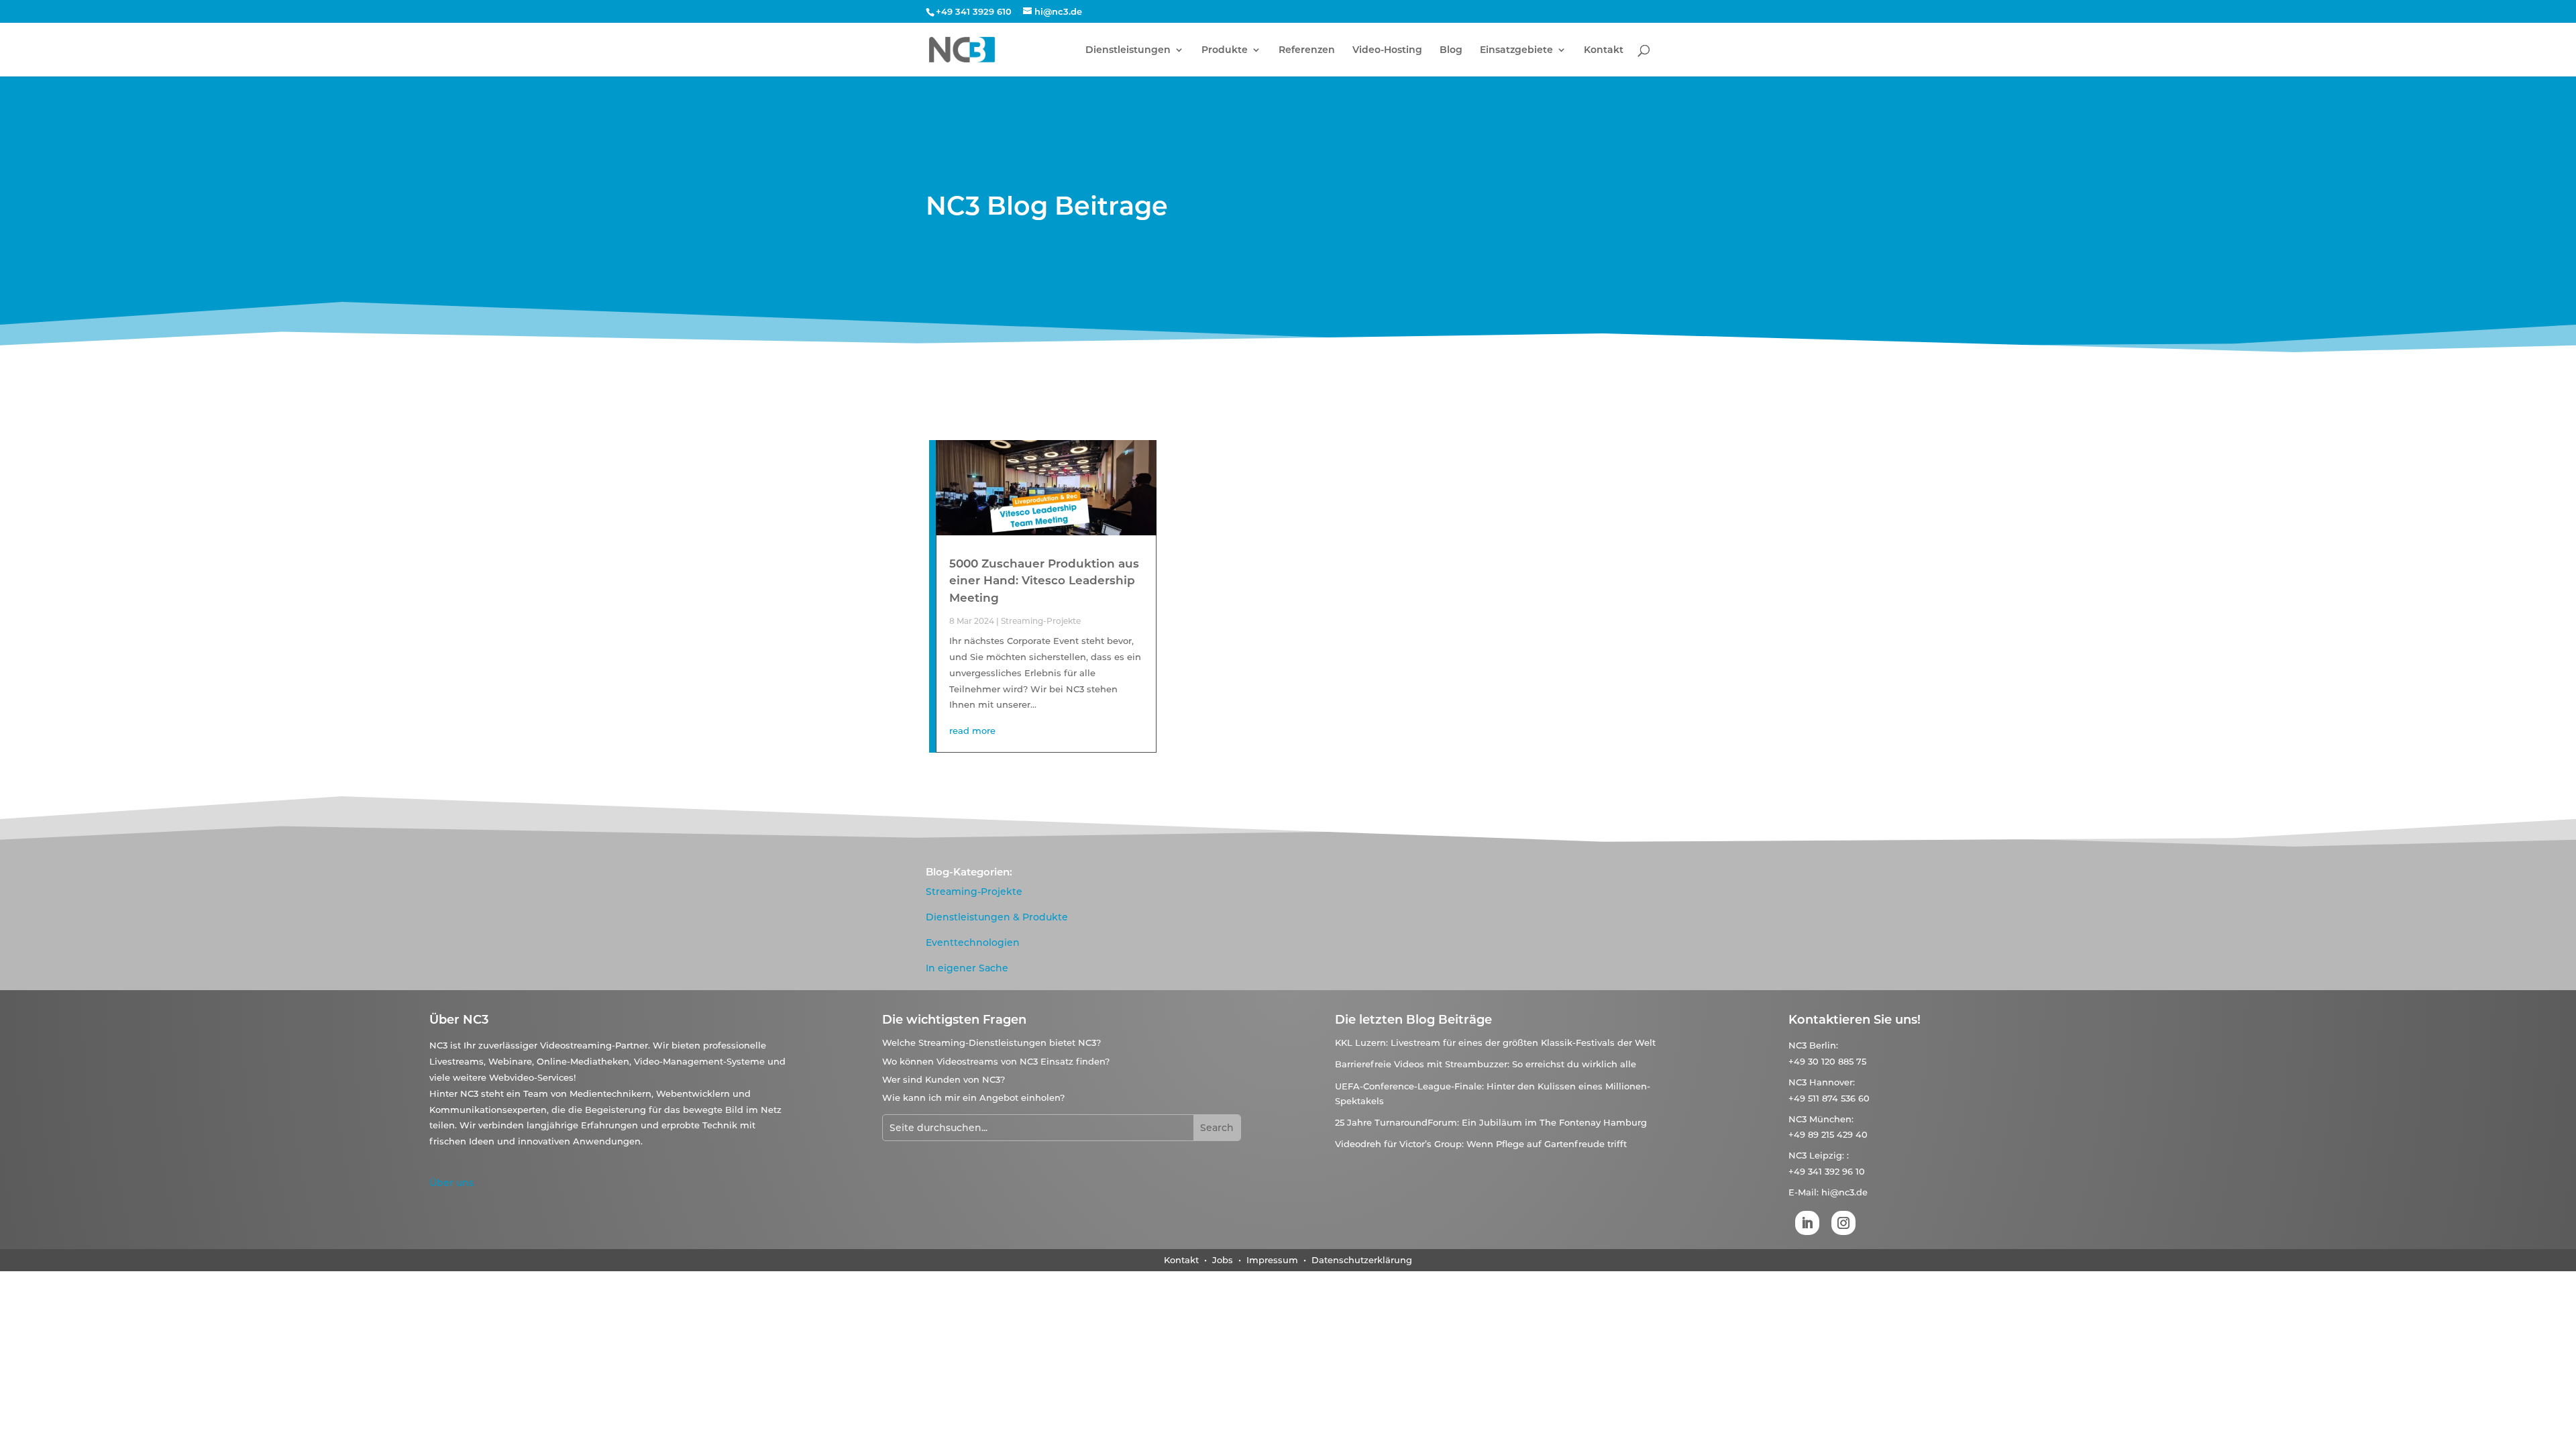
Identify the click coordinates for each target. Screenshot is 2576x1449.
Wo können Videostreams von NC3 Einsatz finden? (996, 1061)
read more (972, 731)
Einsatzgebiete (1516, 50)
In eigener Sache (967, 968)
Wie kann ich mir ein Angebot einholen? (973, 1097)
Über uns (451, 1183)
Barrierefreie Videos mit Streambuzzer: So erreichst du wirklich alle (1486, 1064)
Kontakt (1604, 50)
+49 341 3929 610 (974, 11)
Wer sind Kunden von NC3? (944, 1079)
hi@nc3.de (1844, 1192)
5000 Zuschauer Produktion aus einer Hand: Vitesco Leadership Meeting (1044, 581)
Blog (1451, 50)
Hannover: (1832, 1082)
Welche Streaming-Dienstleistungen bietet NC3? (991, 1042)
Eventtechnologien (973, 943)
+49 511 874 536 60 (1829, 1098)
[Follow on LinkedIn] (1807, 1223)
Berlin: (1824, 1045)
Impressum (1272, 1260)
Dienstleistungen (1128, 50)
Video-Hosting (1387, 50)
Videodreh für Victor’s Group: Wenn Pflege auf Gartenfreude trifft (1481, 1144)
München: (1831, 1119)
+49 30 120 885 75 (1827, 1061)
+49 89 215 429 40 (1828, 1134)
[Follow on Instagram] (1843, 1223)
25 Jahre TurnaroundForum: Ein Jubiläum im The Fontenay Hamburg (1491, 1122)
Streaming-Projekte (1041, 621)
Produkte (1225, 50)
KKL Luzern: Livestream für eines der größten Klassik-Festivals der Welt (1495, 1042)
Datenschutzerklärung (1362, 1260)
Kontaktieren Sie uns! (1855, 1020)
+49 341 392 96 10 (1827, 1171)
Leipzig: (1827, 1155)
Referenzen (1307, 50)
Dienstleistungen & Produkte (997, 917)
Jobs (1224, 1260)
